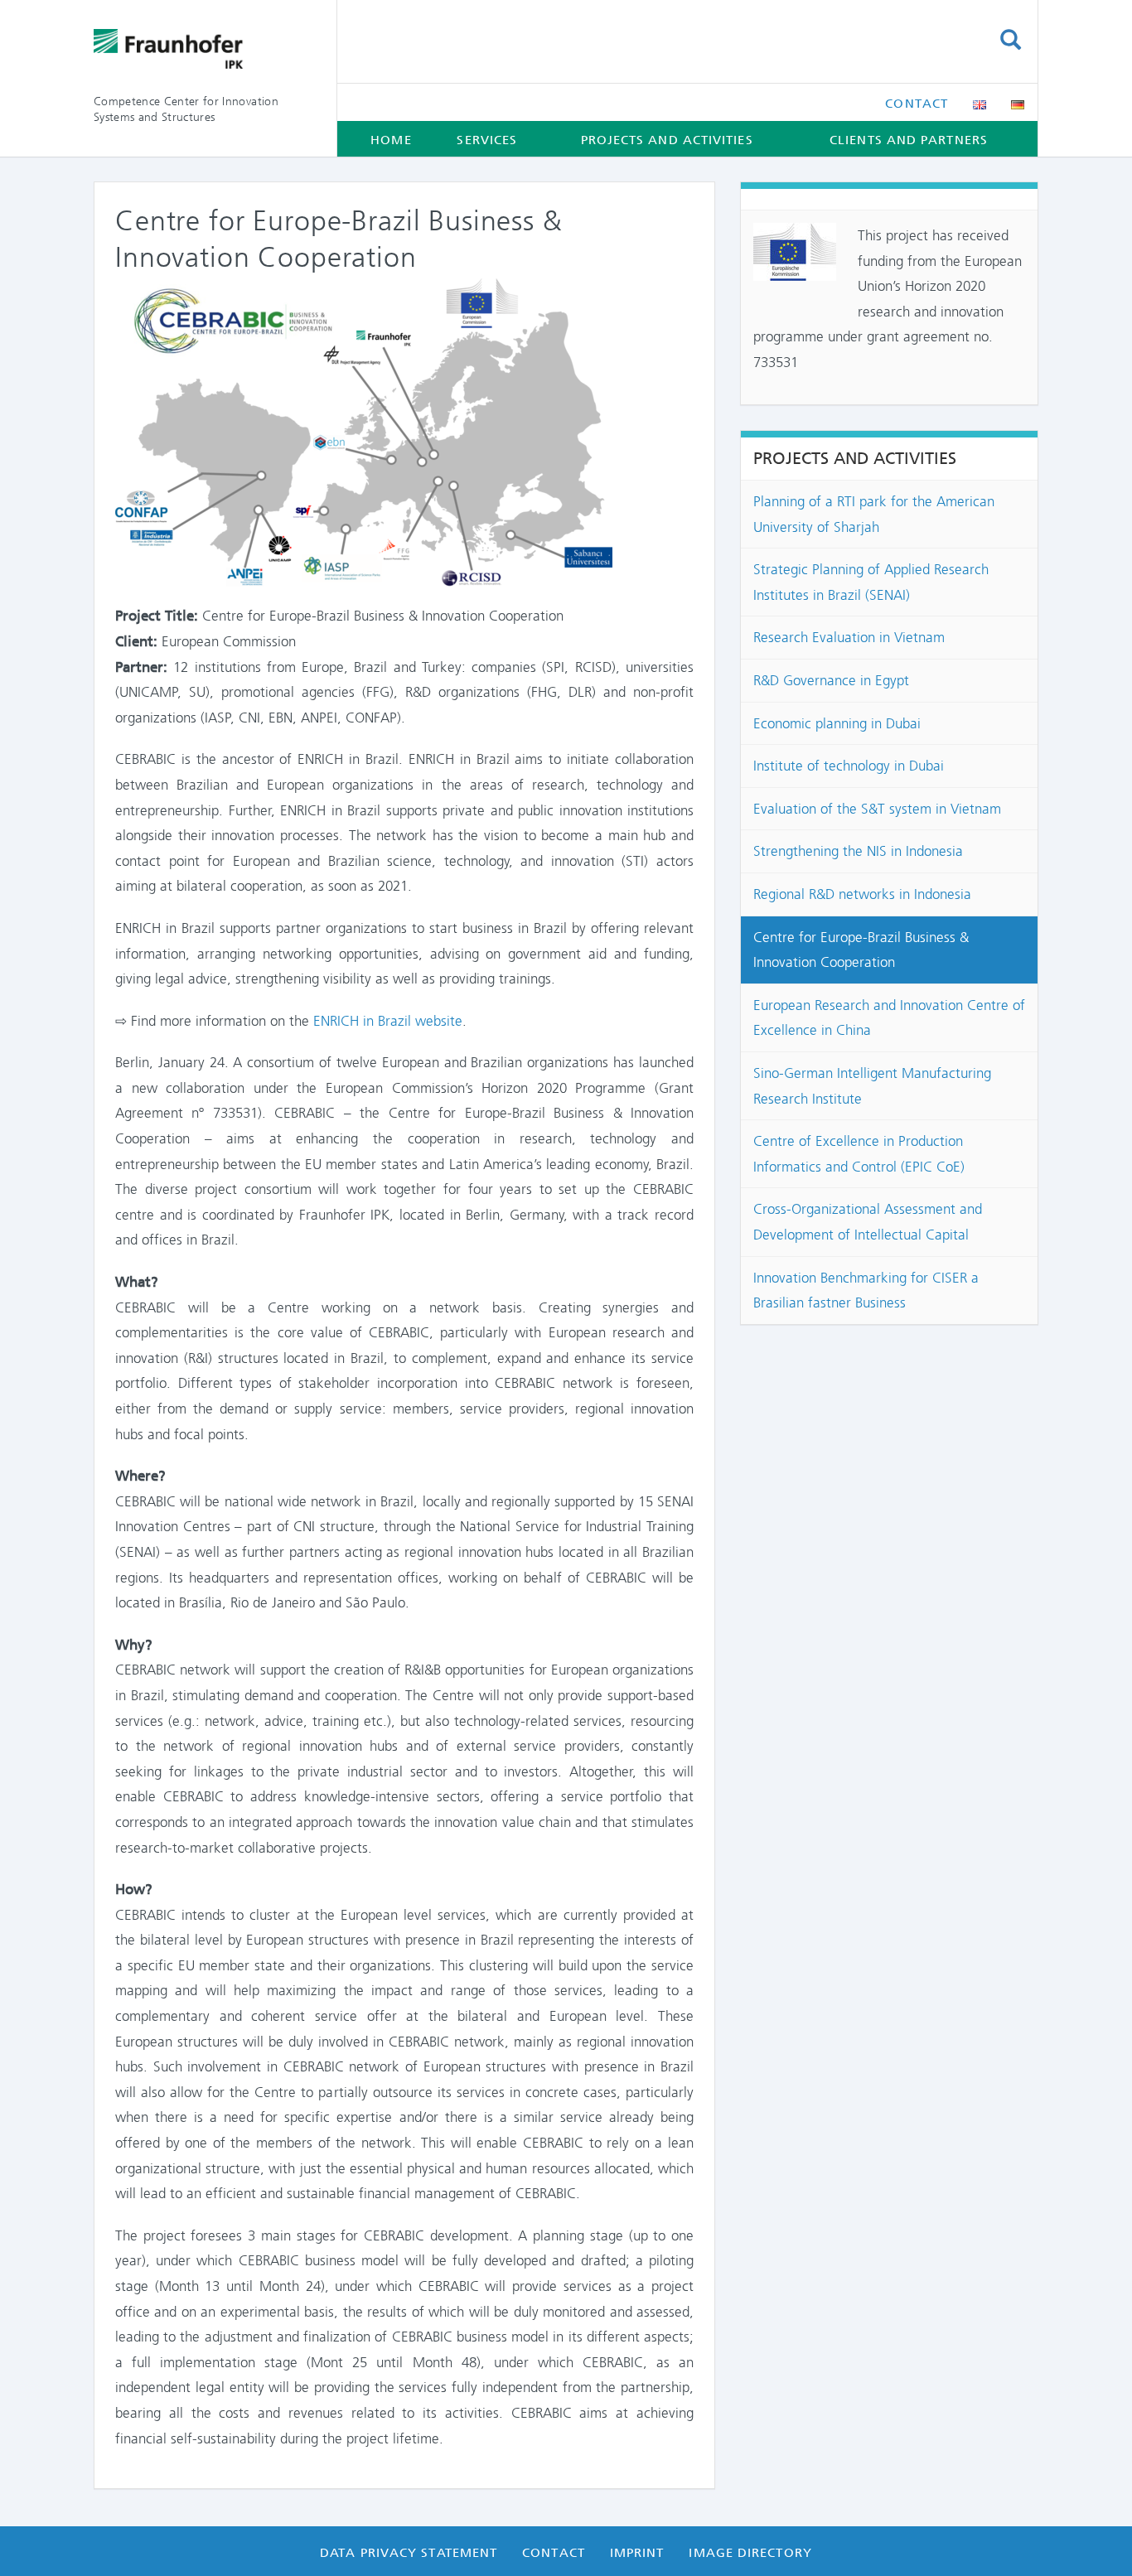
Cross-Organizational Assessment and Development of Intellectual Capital (868, 1222)
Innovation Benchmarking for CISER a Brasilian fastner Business (866, 1290)
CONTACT (917, 104)
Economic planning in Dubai (837, 723)
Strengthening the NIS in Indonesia (858, 851)
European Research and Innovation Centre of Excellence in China (889, 1018)
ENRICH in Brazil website (388, 1021)
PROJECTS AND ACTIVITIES (667, 140)
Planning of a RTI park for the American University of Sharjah (874, 514)
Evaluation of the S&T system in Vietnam (877, 809)
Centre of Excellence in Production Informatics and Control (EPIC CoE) (859, 1154)
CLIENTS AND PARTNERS (909, 140)
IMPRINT (637, 2553)
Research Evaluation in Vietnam (849, 637)
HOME (391, 140)
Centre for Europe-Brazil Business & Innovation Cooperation (861, 950)
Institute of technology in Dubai (849, 766)
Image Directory (750, 2553)
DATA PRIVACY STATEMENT (409, 2553)
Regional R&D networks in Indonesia (862, 894)
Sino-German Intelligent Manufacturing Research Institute (872, 1086)
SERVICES (487, 140)
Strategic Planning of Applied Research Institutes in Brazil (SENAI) (871, 582)
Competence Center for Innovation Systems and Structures (186, 109)
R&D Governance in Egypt (831, 680)
